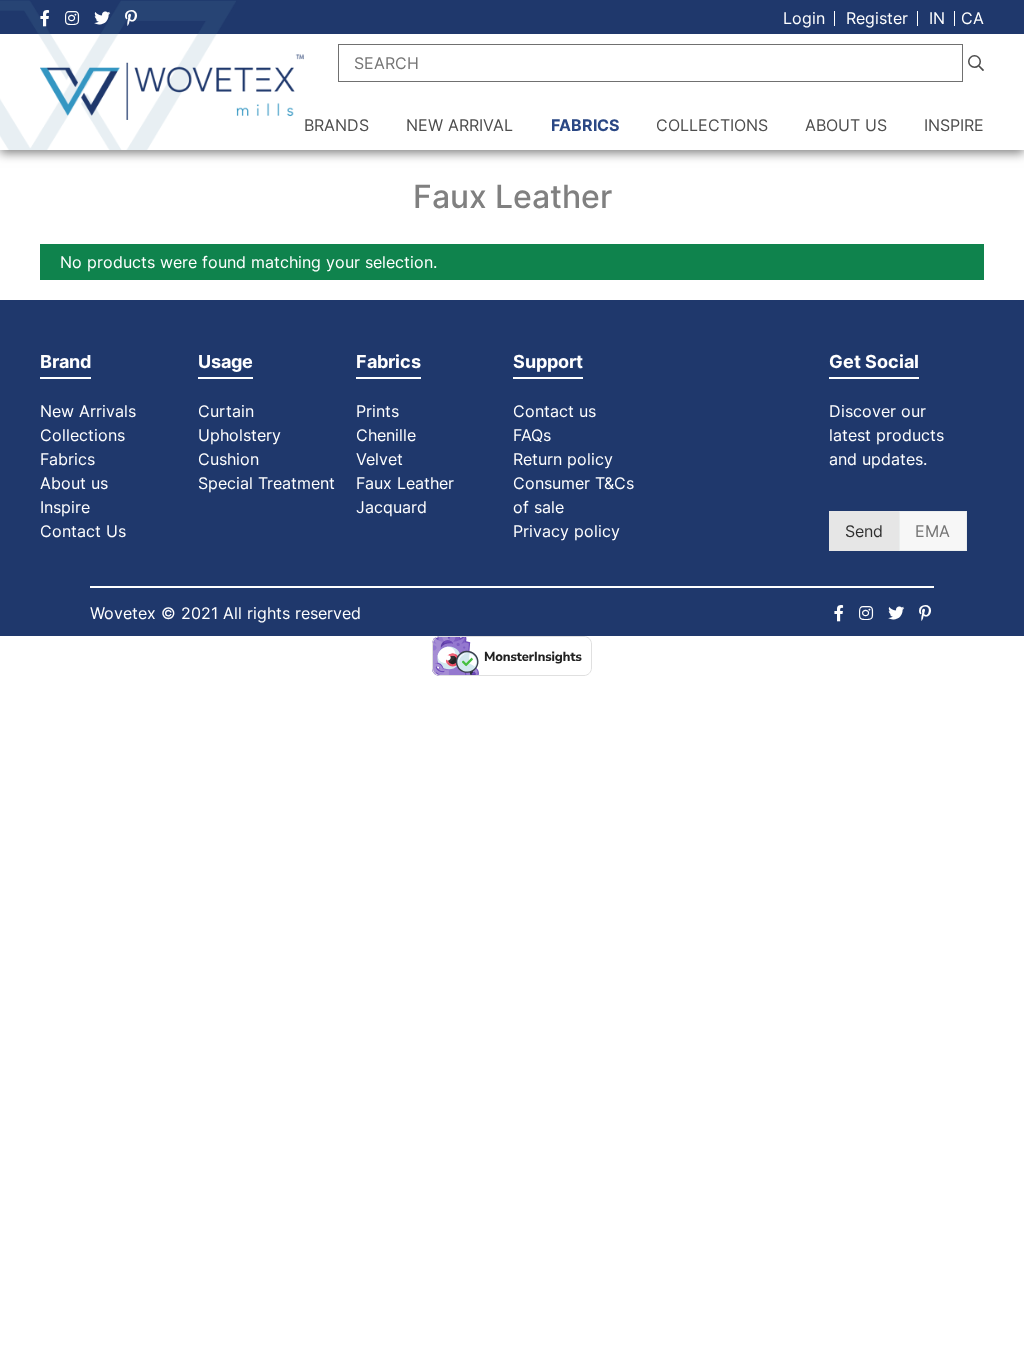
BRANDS (336, 125)
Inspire (65, 507)
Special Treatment (266, 483)
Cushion (228, 459)
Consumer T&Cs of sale (573, 495)
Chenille (386, 435)
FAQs (532, 435)
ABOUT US (846, 125)
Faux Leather (407, 483)
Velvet (379, 459)
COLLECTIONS (712, 125)
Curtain (226, 411)
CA (972, 18)
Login (804, 18)
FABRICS (585, 125)
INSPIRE (954, 125)
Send (864, 531)
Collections (82, 435)
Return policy (563, 459)
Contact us (554, 411)
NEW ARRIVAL (459, 125)
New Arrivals (88, 411)
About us (74, 483)
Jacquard (391, 507)
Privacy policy (566, 531)
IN (937, 18)
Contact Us (83, 531)
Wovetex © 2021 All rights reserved (225, 613)
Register (877, 18)
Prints (377, 411)
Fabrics (67, 459)
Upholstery (239, 435)
